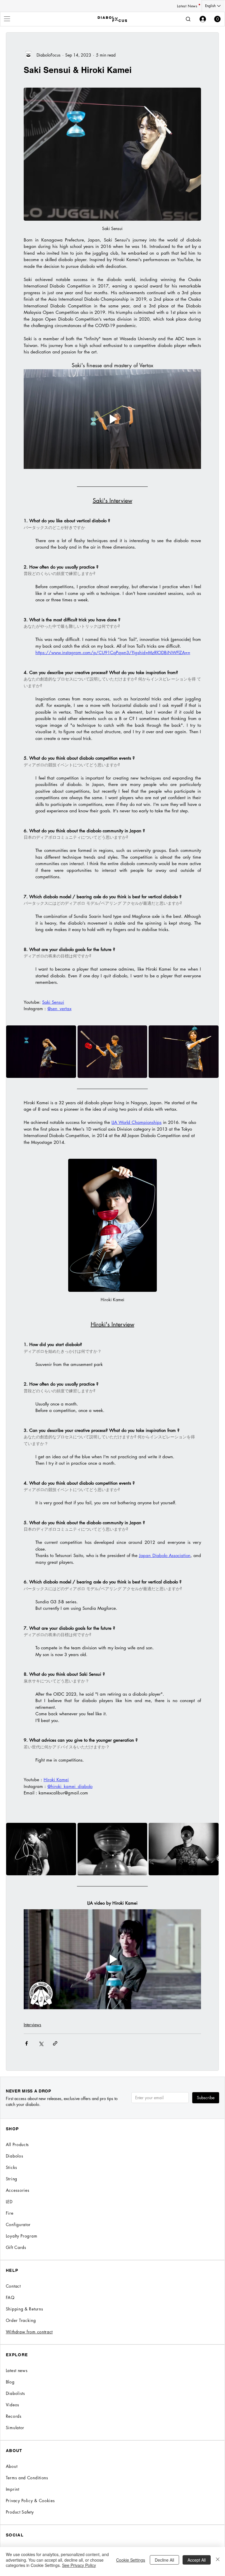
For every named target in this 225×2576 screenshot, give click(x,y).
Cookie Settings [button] (131, 2560)
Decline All (164, 2560)
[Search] (188, 19)
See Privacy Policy (79, 2565)
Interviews (32, 2025)
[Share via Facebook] (26, 2043)
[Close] (218, 2560)
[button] (217, 19)
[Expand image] (41, 1052)
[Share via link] (55, 2043)
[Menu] (7, 19)
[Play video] (112, 419)
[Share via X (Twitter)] (41, 2043)
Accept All (197, 2560)
